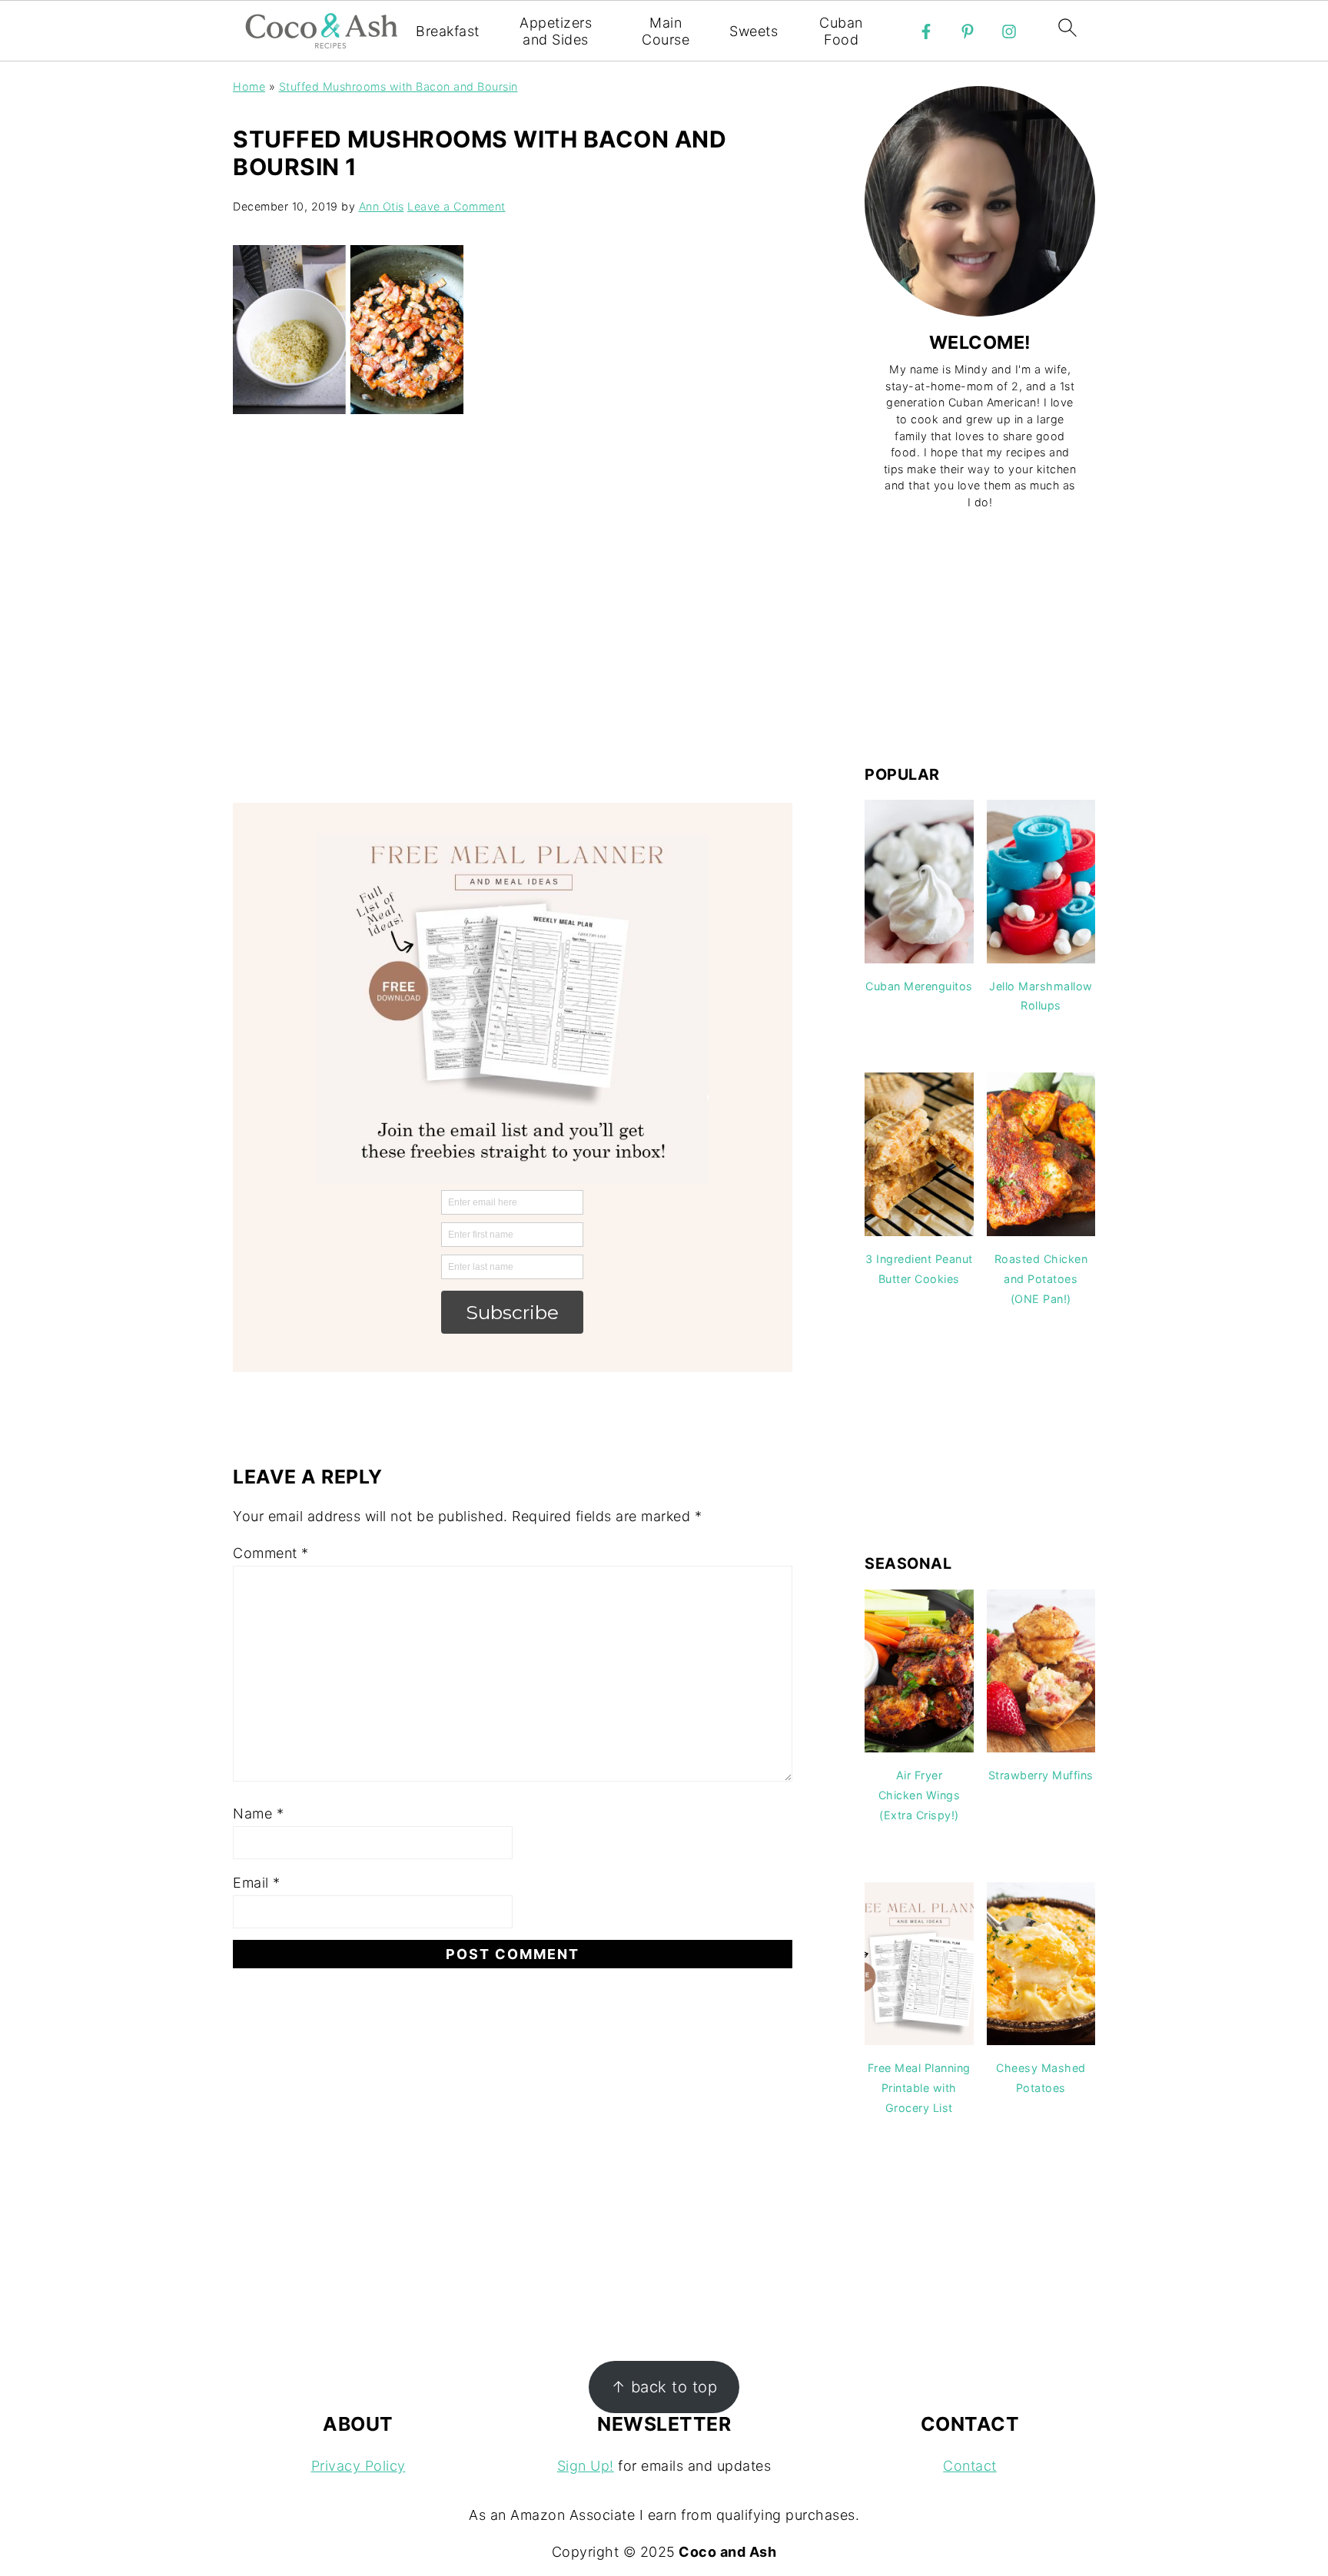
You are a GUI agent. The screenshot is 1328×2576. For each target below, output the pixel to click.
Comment (271, 1553)
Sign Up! (586, 2466)
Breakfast (448, 31)
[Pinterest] (968, 31)
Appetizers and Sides (556, 31)
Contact (970, 2466)
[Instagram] (1009, 31)
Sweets (754, 31)
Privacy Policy (359, 2466)
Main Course (666, 31)
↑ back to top (664, 2387)
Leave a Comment (456, 206)
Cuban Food (841, 31)
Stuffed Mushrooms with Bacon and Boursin (398, 86)
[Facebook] (926, 31)
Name (258, 1813)
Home (249, 86)
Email (257, 1883)
